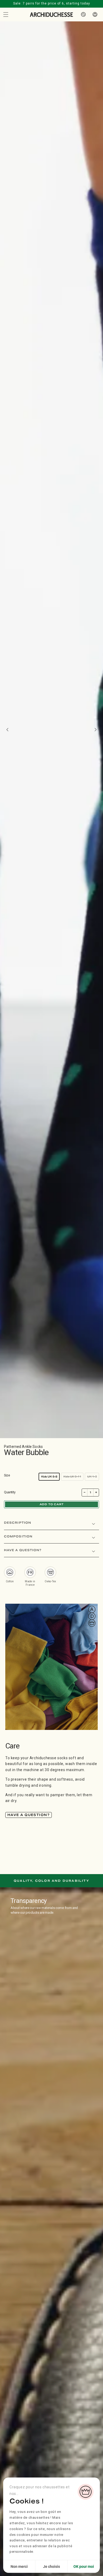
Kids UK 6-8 (49, 1477)
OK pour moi (84, 2566)
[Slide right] (96, 730)
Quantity (10, 1492)
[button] (6, 15)
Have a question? (29, 1815)
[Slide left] (7, 730)
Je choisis (51, 2566)
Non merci (19, 2566)
